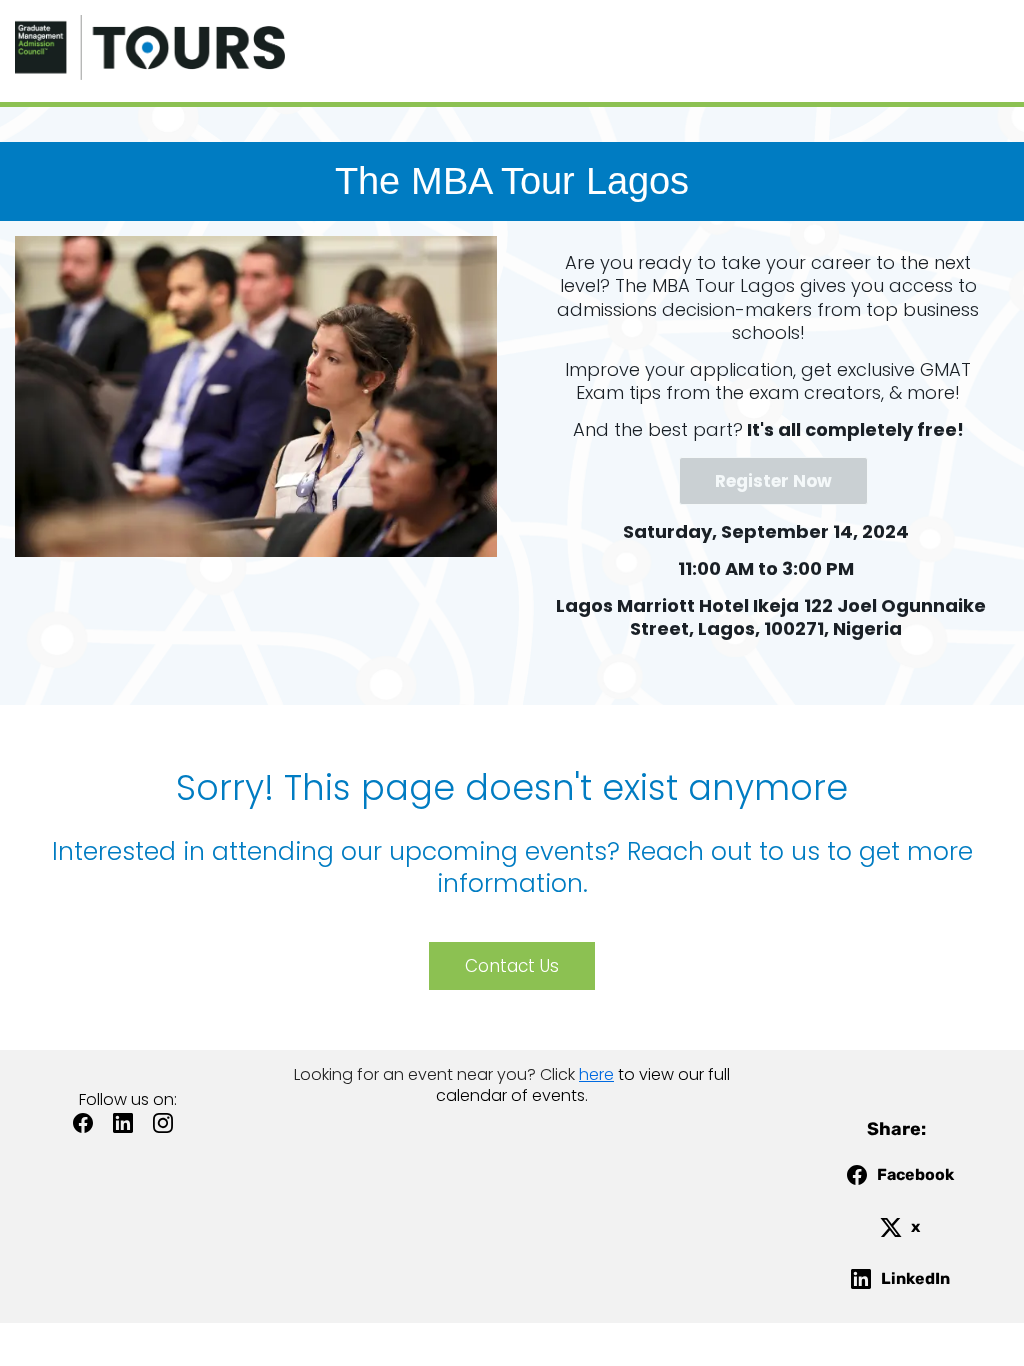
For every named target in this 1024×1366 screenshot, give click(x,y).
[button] (88, 1129)
